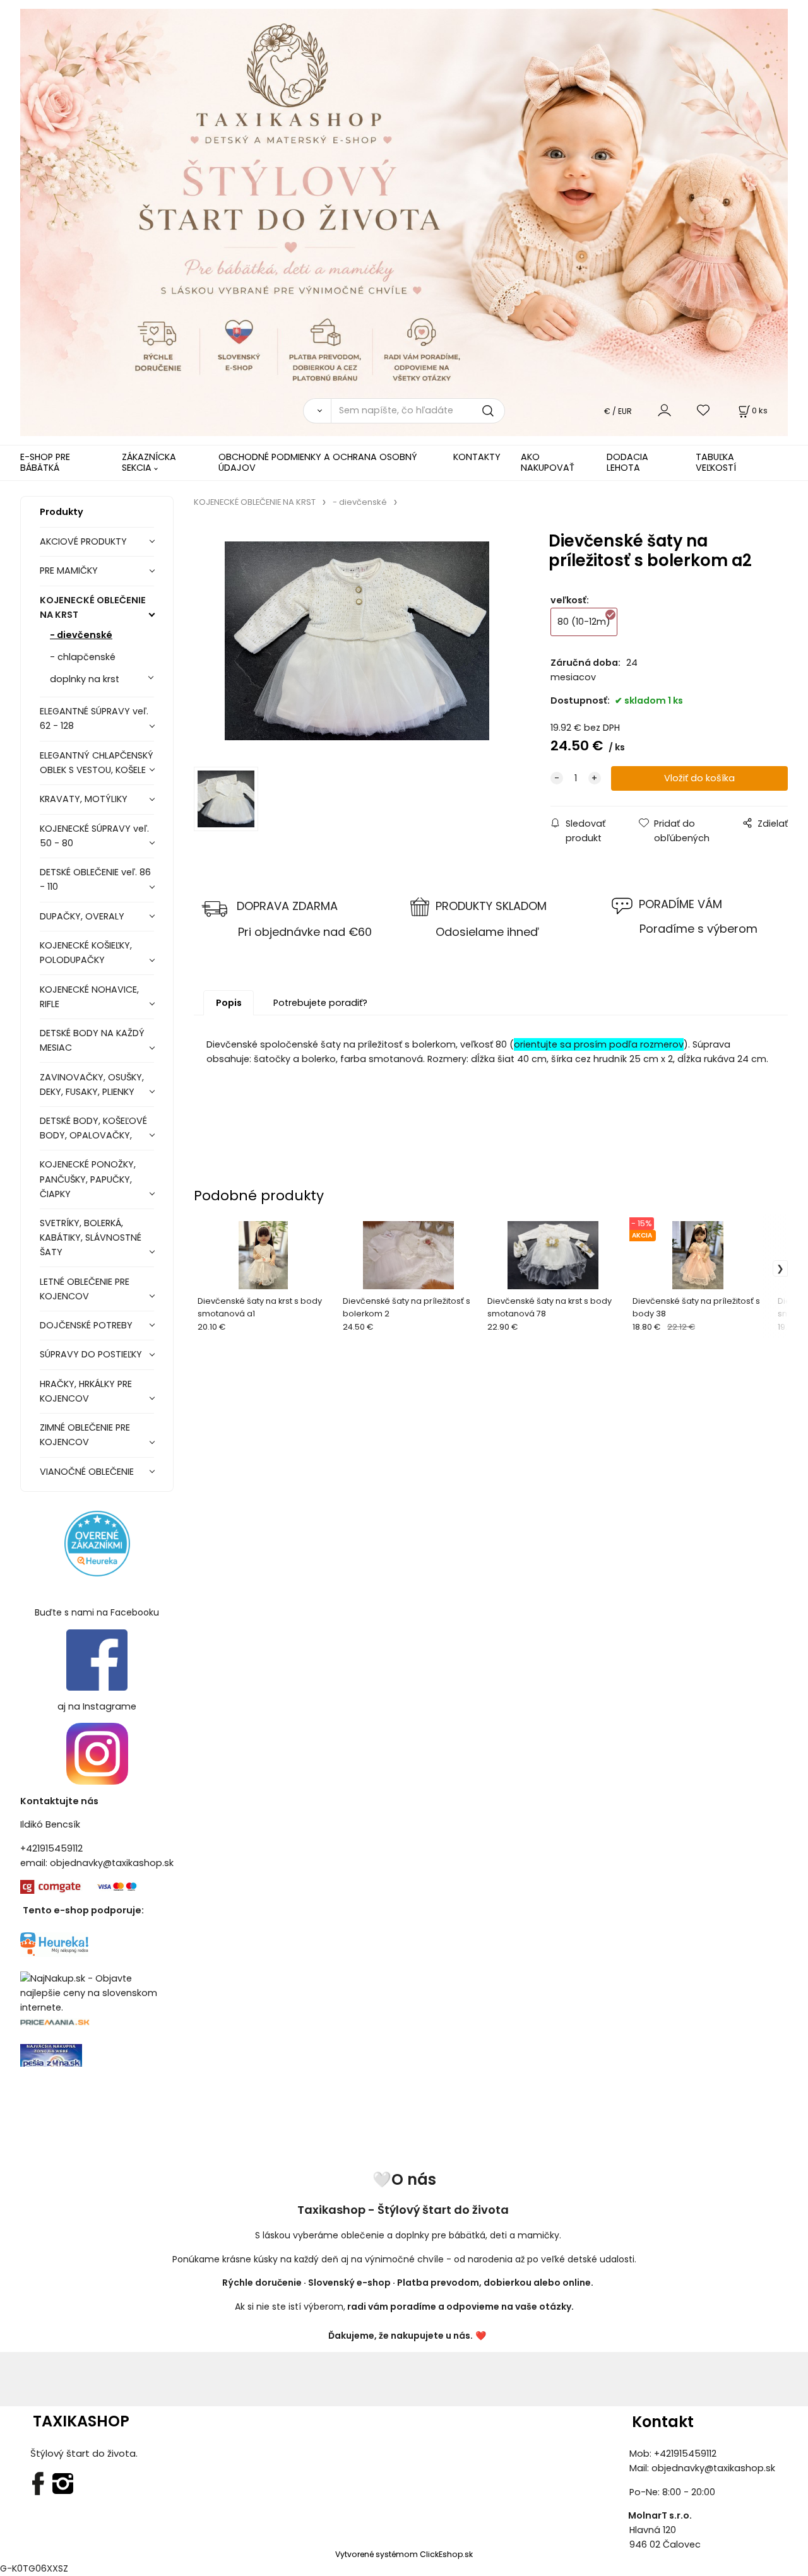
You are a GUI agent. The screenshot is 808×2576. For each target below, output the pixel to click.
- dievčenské (81, 635)
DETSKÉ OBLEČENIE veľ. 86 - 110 (95, 879)
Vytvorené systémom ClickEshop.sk (404, 2554)
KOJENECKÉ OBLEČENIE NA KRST (93, 607)
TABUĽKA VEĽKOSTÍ (716, 462)
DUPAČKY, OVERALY (82, 916)
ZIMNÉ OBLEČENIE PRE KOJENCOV (85, 1435)
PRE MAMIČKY (69, 570)
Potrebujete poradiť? (320, 1003)
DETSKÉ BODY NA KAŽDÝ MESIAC (92, 1040)
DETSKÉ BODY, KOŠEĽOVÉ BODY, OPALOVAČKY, (93, 1128)
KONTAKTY (477, 457)
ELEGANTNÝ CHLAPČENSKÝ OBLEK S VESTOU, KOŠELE (97, 763)
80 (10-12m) (584, 622)
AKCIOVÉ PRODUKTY (83, 541)
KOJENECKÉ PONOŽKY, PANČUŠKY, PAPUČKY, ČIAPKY (88, 1179)
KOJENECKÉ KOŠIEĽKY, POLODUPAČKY (86, 953)
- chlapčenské (83, 657)
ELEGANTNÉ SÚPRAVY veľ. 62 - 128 (94, 718)
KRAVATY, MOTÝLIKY (84, 799)
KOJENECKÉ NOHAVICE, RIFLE (89, 997)
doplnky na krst (85, 679)
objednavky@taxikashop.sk (112, 1863)
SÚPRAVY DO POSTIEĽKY (91, 1354)
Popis (229, 1003)
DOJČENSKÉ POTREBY (86, 1325)
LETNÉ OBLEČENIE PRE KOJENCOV (85, 1289)
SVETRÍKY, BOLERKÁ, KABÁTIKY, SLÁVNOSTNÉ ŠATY (91, 1238)
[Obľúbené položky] (704, 411)
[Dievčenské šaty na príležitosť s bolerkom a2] (357, 641)
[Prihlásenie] (664, 411)
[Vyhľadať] (317, 411)
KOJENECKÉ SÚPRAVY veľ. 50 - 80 (94, 836)
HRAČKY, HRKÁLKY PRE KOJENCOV (86, 1391)
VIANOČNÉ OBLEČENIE (87, 1472)
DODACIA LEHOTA (627, 462)
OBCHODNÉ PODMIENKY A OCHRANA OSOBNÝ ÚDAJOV (318, 462)
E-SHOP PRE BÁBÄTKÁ (45, 462)
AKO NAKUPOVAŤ (548, 462)
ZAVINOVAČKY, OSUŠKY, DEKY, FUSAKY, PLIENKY (92, 1084)
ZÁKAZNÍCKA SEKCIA (149, 462)
